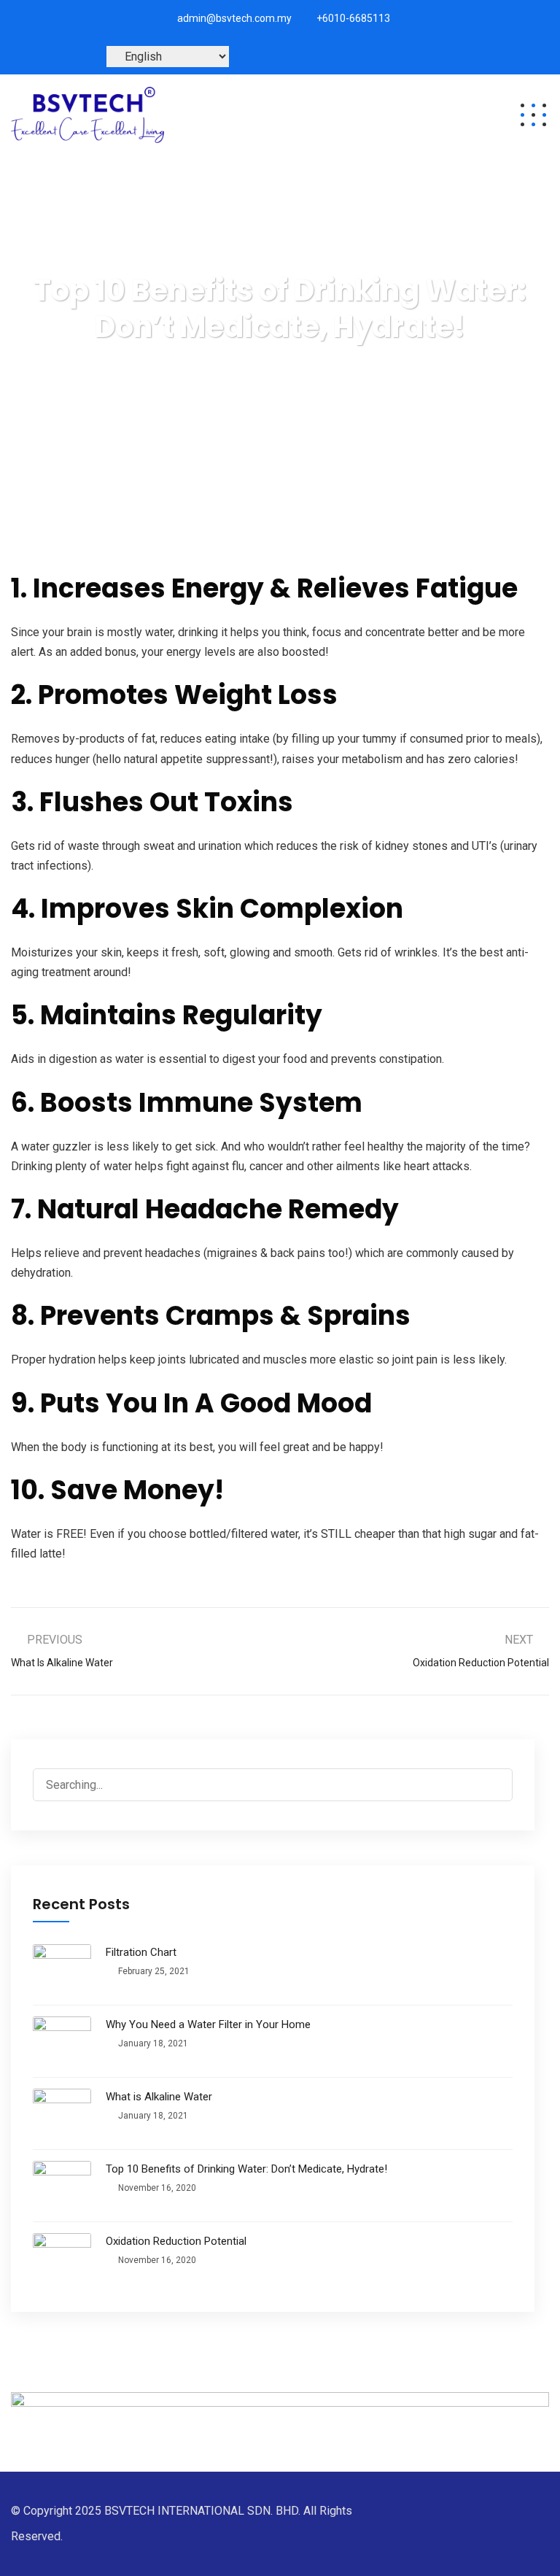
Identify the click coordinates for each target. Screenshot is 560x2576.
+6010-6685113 (353, 18)
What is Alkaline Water (159, 2097)
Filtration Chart (141, 1952)
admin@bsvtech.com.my (234, 18)
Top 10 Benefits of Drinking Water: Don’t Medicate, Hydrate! (246, 2169)
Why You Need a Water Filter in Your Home (208, 2024)
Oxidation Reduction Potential (176, 2241)
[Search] (497, 1785)
